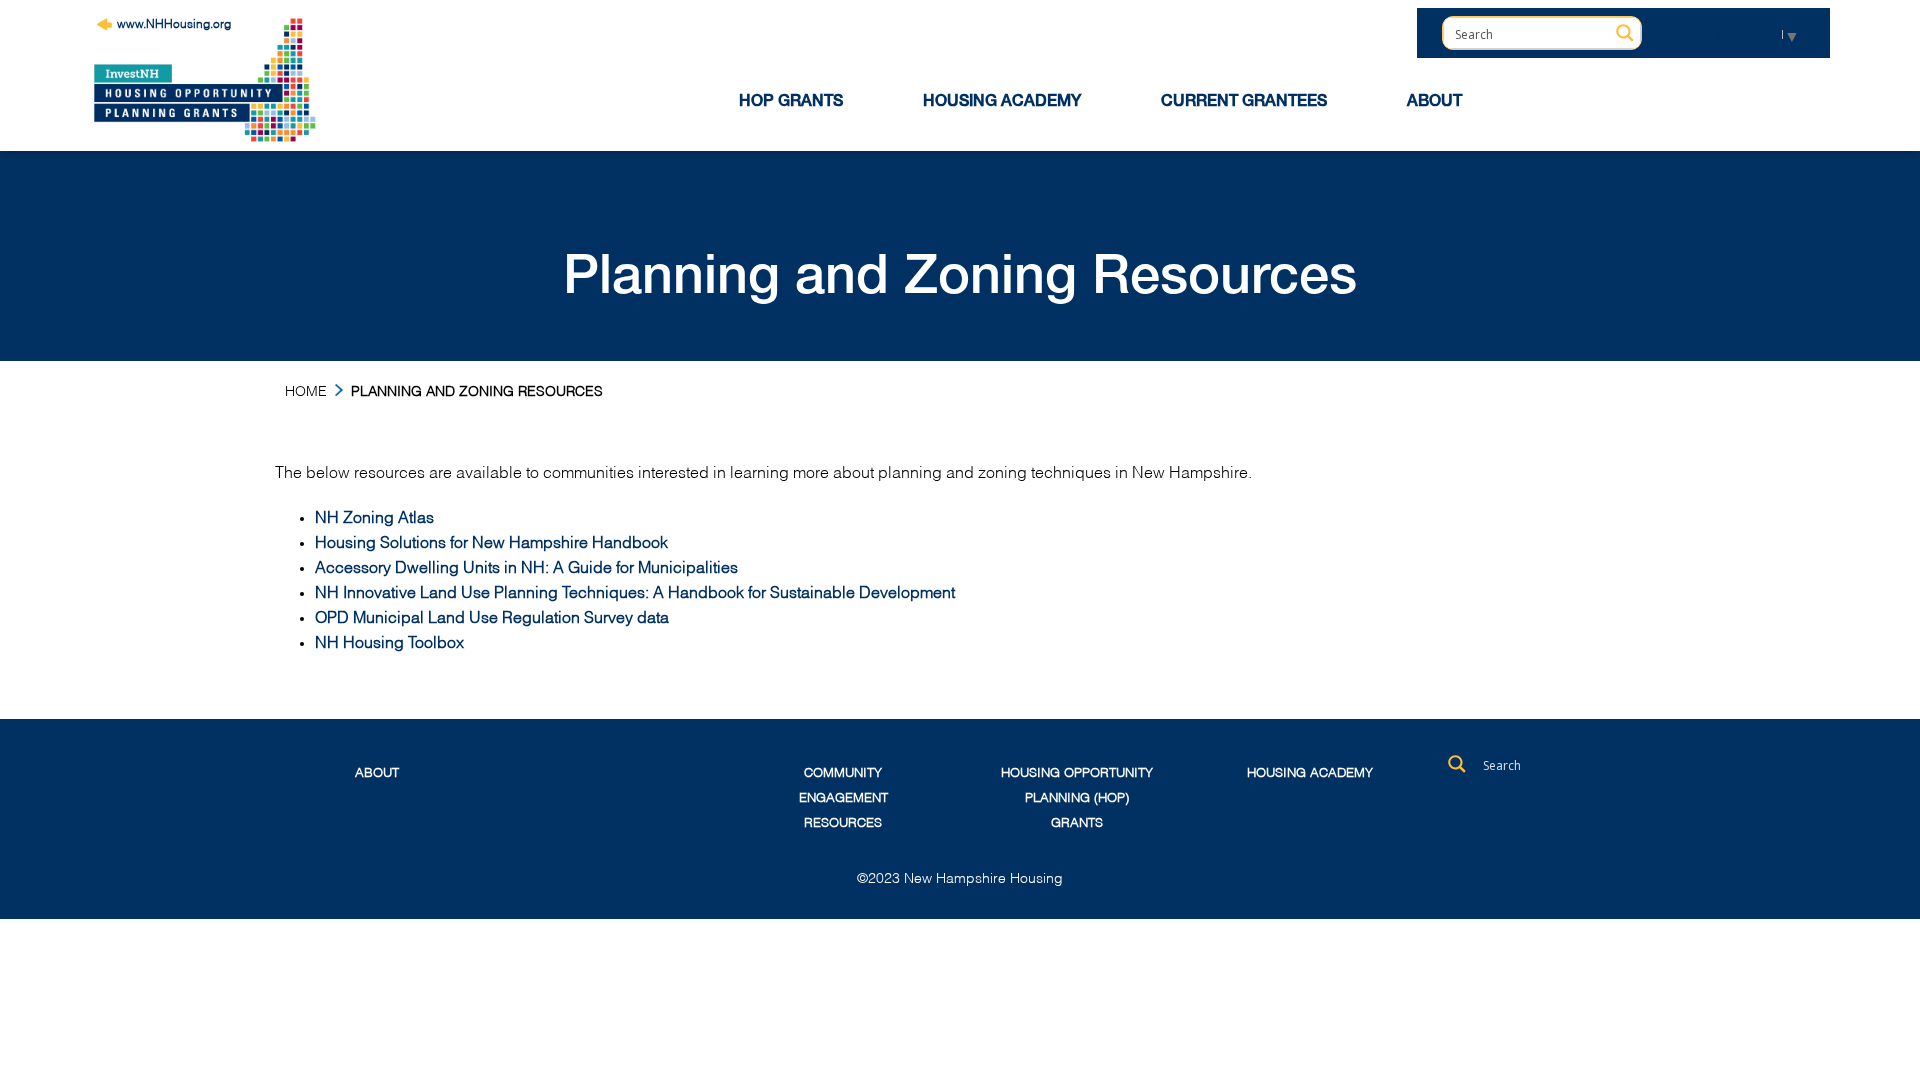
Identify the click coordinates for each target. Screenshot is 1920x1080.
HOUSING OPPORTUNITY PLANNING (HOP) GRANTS (1077, 796)
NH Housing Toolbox (389, 640)
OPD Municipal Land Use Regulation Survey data (492, 615)
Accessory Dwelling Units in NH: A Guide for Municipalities (526, 565)
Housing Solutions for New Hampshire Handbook (491, 540)
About (377, 771)
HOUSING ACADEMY (1002, 103)
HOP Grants (791, 103)
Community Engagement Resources (843, 796)
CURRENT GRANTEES (1244, 103)
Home (306, 389)
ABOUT (1434, 103)
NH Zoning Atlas (374, 515)
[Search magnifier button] (1625, 33)
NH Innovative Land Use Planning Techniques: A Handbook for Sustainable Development (635, 590)
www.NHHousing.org (174, 22)
